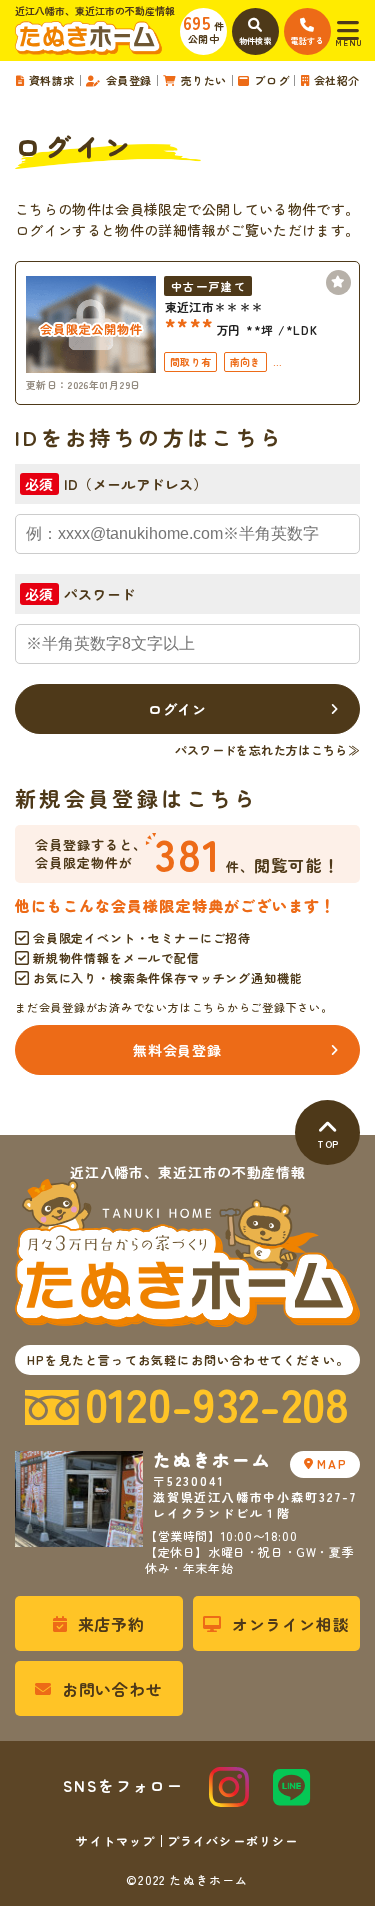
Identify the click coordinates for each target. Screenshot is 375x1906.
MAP (332, 1463)
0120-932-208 (217, 1405)
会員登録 (129, 80)
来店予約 (111, 1624)
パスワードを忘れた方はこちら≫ (267, 749)
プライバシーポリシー (233, 1841)
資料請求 (52, 80)
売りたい (204, 80)
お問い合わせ (112, 1689)
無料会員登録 (177, 1050)
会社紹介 (337, 80)
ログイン (177, 709)
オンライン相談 (291, 1624)
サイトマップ (115, 1841)
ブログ (271, 80)
